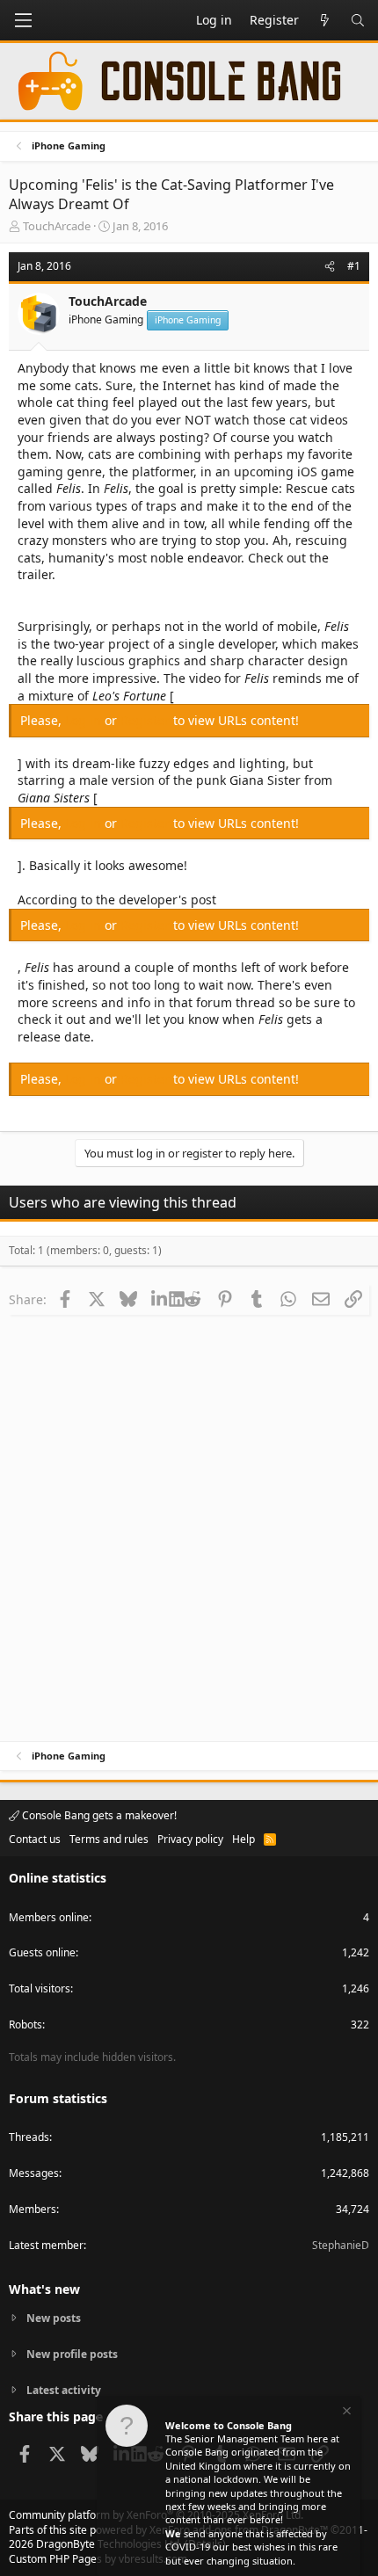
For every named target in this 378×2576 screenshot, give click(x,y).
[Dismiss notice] (345, 2413)
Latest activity (64, 2390)
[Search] (358, 20)
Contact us (35, 1839)
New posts (54, 2318)
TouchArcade (57, 226)
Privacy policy (190, 1839)
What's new (44, 2289)
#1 (354, 266)
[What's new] (324, 20)
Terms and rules (109, 1839)
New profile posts (72, 2354)
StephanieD (341, 2245)
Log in (85, 720)
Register (147, 720)
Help (244, 1839)
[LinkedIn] (160, 1299)
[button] (23, 20)
